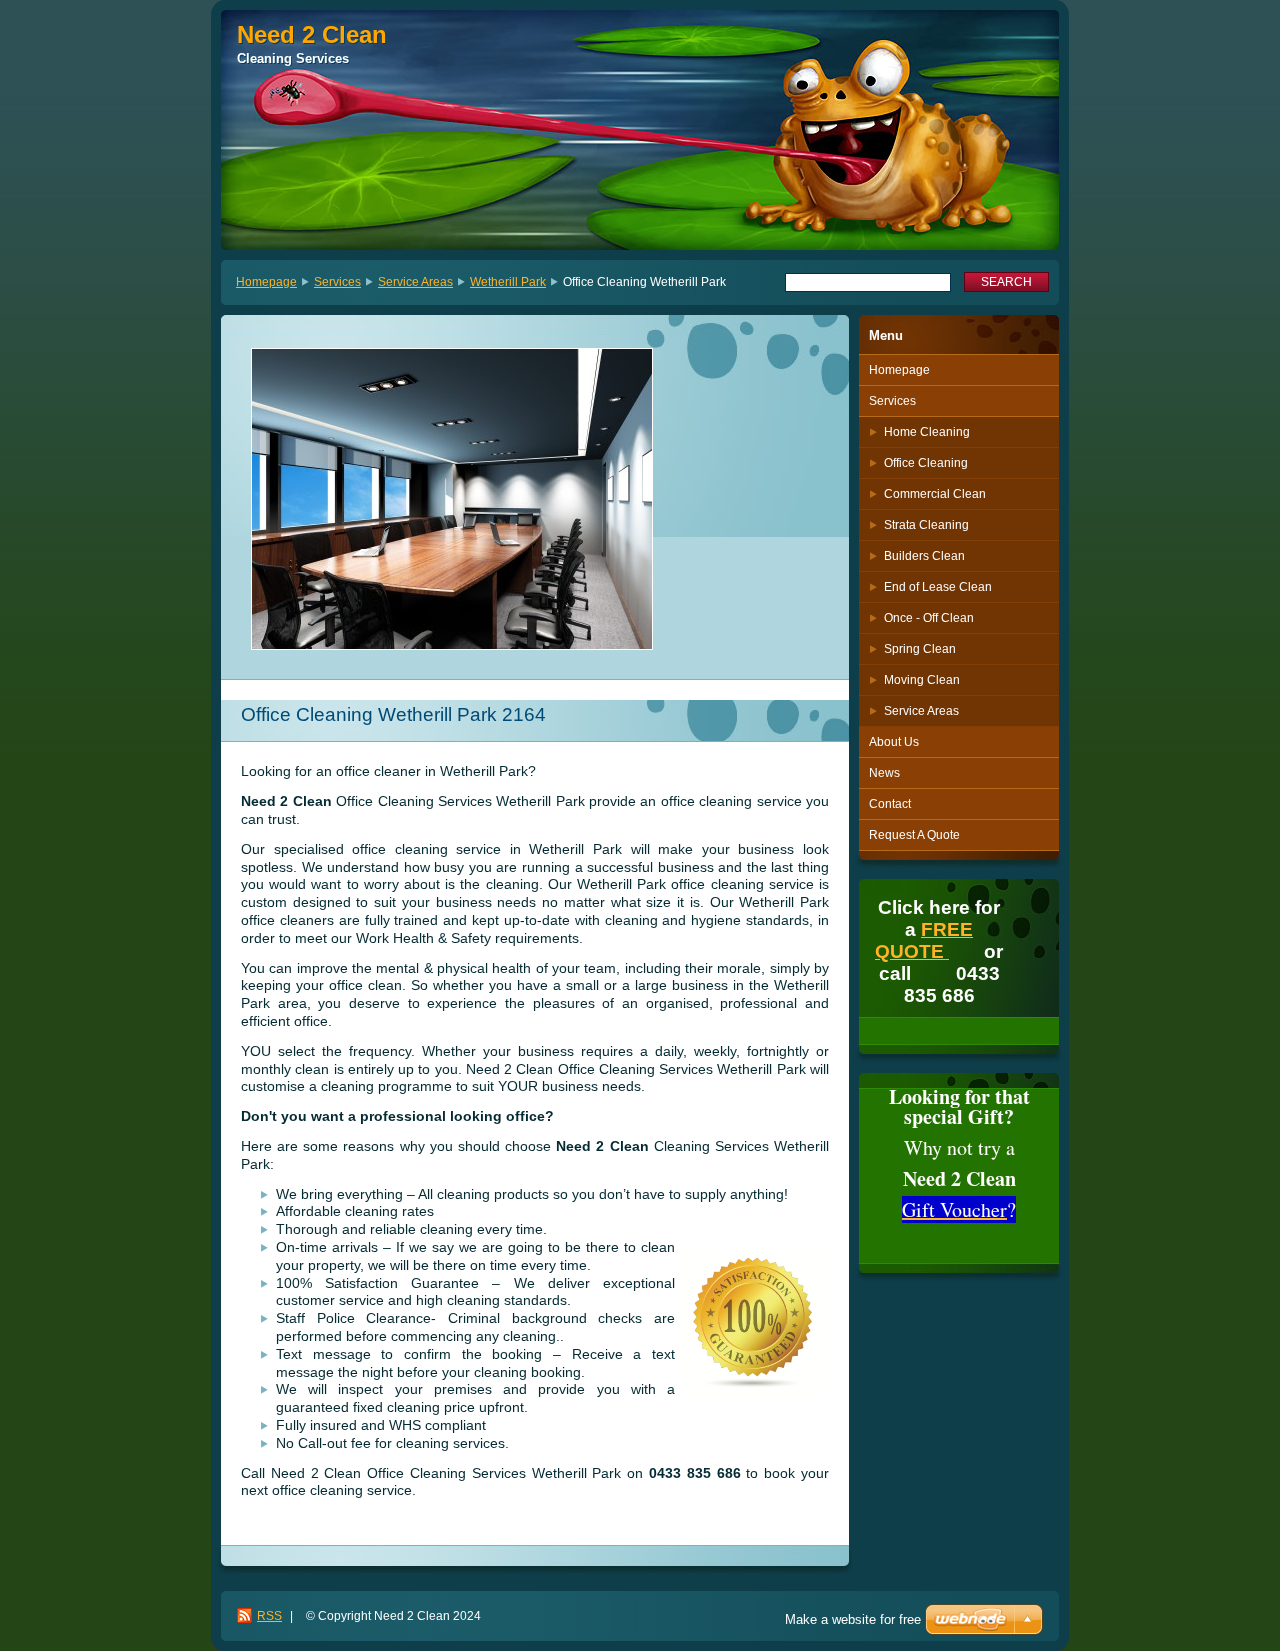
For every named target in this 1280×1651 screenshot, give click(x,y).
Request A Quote (914, 835)
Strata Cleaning (926, 525)
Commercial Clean (935, 494)
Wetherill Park (508, 282)
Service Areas (415, 282)
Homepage (266, 282)
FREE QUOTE (924, 940)
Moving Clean (922, 680)
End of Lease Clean (938, 587)
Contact (890, 804)
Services (337, 282)
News (884, 773)
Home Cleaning (927, 432)
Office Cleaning (926, 463)
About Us (894, 742)
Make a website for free (853, 1619)
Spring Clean (920, 649)
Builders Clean (924, 556)
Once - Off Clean (929, 618)
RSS (269, 1616)
